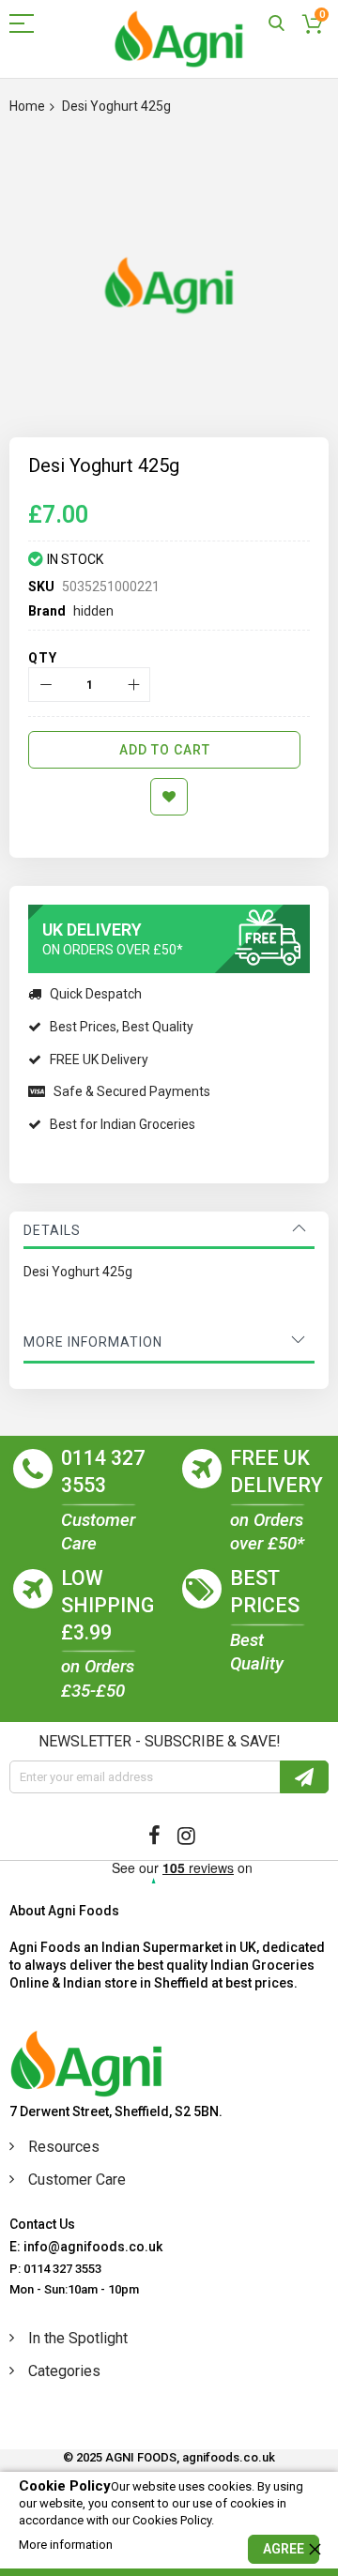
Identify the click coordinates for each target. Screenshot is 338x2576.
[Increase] (133, 685)
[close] (315, 2549)
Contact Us (42, 2224)
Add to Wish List (169, 797)
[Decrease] (46, 685)
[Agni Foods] (179, 39)
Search (277, 24)
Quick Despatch (96, 994)
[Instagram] (186, 1836)
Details (52, 1230)
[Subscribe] (304, 1777)
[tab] (169, 1230)
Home (27, 106)
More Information (93, 1342)
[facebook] (154, 1836)
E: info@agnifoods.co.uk (86, 2247)
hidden (93, 611)
